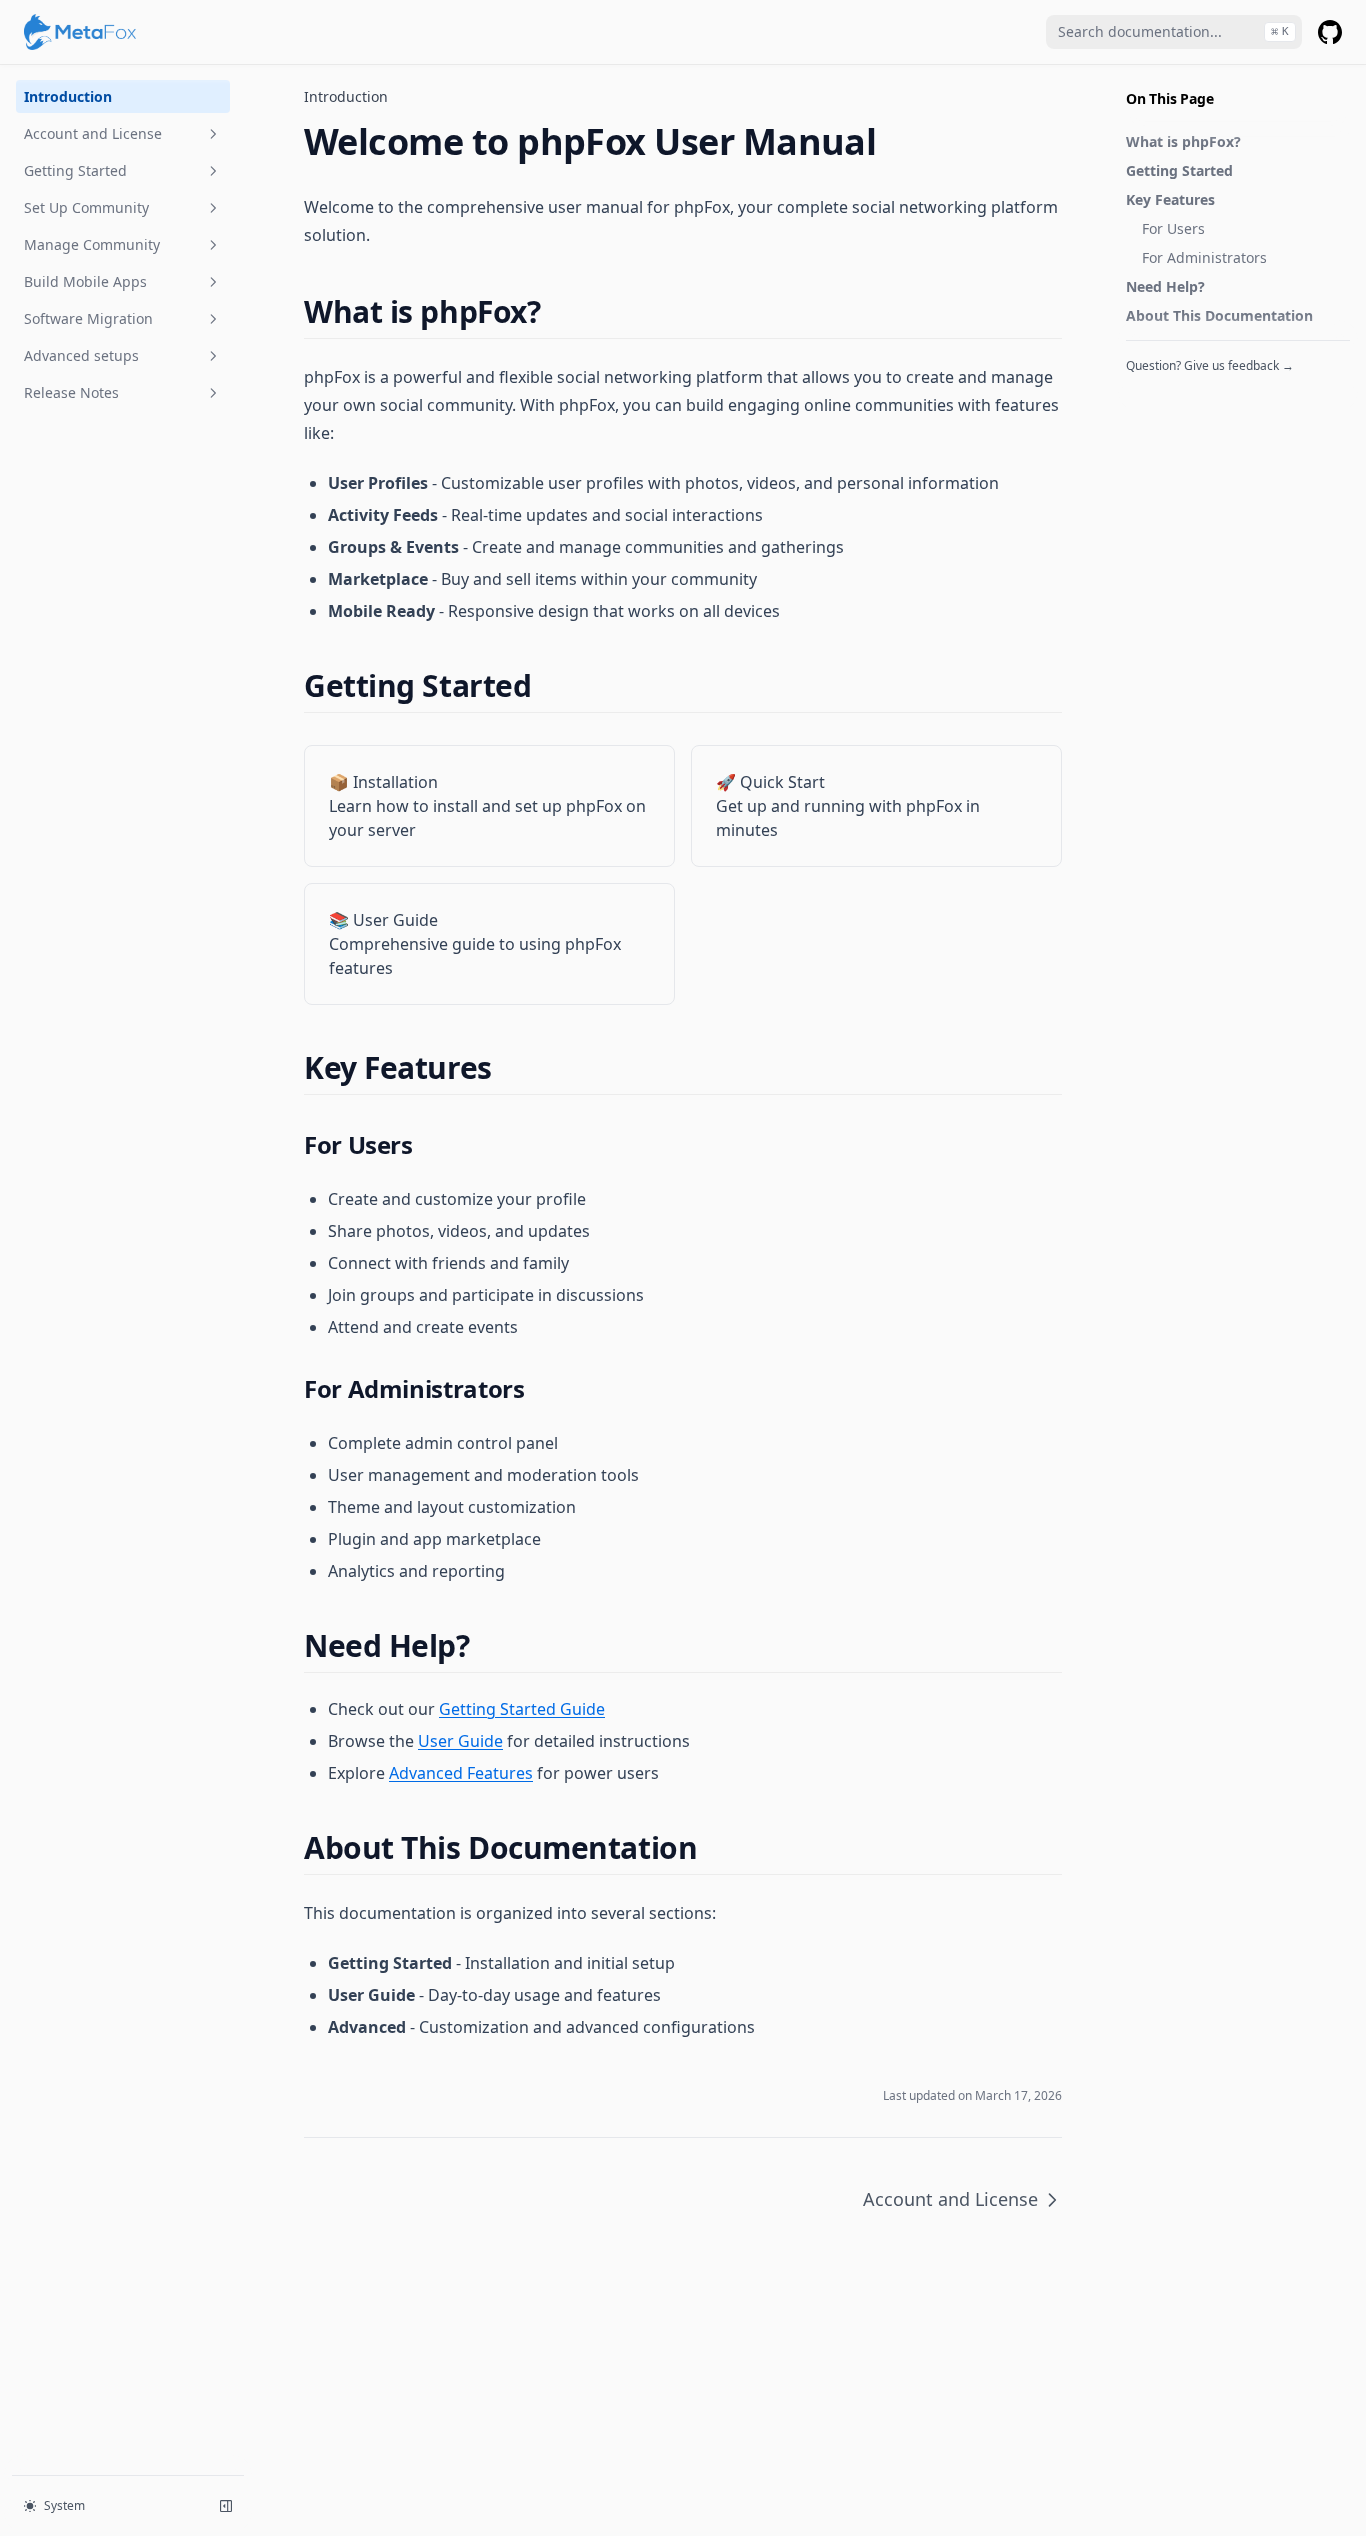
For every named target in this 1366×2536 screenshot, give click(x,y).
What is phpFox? (1183, 141)
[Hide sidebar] (226, 2506)
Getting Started (75, 170)
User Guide (460, 1741)
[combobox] (1174, 32)
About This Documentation (1219, 315)
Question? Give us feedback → (1210, 365)
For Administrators (1204, 257)
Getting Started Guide (522, 1709)
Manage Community (92, 244)
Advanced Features (461, 1773)
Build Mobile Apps (85, 281)
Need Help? (1165, 286)
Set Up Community (86, 207)
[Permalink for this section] (557, 311)
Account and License (93, 133)
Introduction (68, 96)
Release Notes (71, 392)
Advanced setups (81, 355)
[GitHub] (1330, 32)
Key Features (1170, 199)
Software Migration (88, 318)
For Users (1173, 228)
